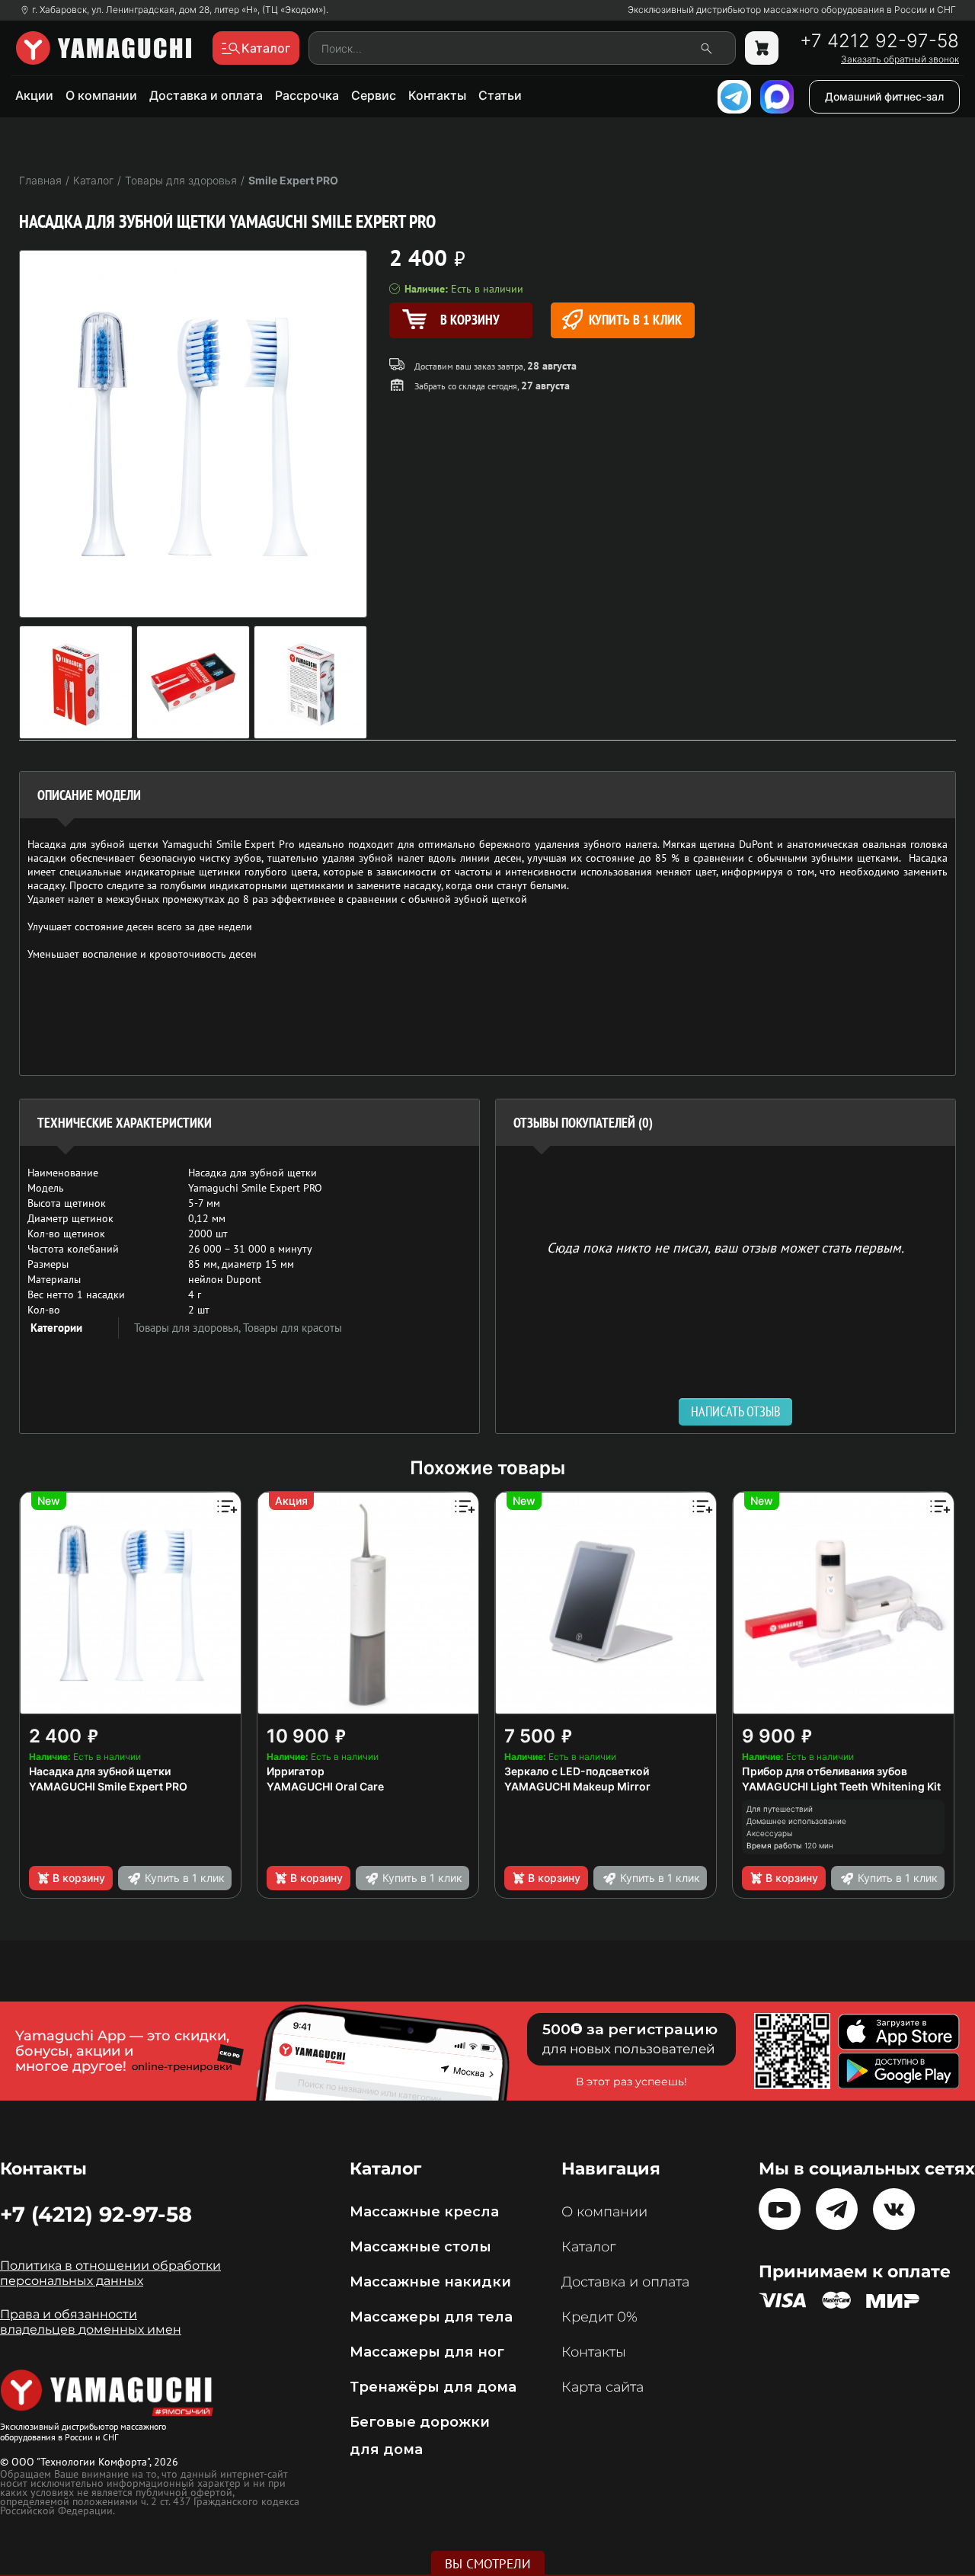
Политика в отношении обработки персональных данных (110, 2273)
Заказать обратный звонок (900, 59)
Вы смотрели (488, 2564)
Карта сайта (603, 2387)
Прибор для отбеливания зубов (825, 1771)
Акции (34, 95)
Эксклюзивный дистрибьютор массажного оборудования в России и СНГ (792, 10)
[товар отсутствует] (762, 48)
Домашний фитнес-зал (884, 96)
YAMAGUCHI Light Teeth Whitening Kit (841, 1786)
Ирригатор (296, 1771)
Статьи (500, 95)
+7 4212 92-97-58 (879, 41)
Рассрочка (307, 95)
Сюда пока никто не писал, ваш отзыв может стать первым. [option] (726, 1247)
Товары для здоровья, (189, 1328)
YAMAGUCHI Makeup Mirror (577, 1786)
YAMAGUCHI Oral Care (325, 1786)
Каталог (588, 2247)
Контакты (437, 95)
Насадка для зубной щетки (100, 1771)
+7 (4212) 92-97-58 (96, 2214)
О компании (101, 95)
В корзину (79, 1878)
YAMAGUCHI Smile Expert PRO (108, 1786)
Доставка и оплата (206, 95)
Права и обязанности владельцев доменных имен (91, 2322)
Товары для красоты (292, 1328)
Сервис (374, 95)
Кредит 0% (599, 2317)
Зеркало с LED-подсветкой (577, 1771)
